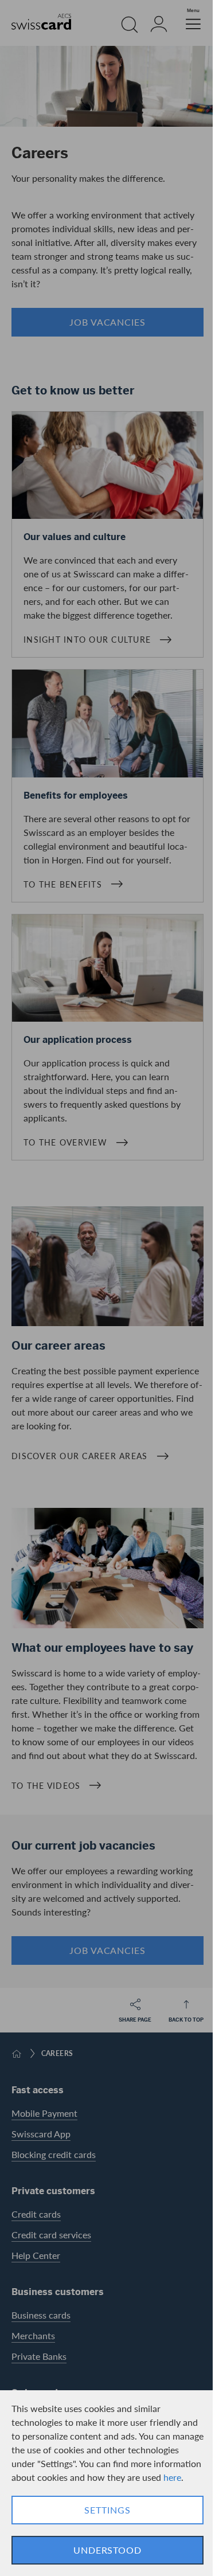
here (172, 2477)
